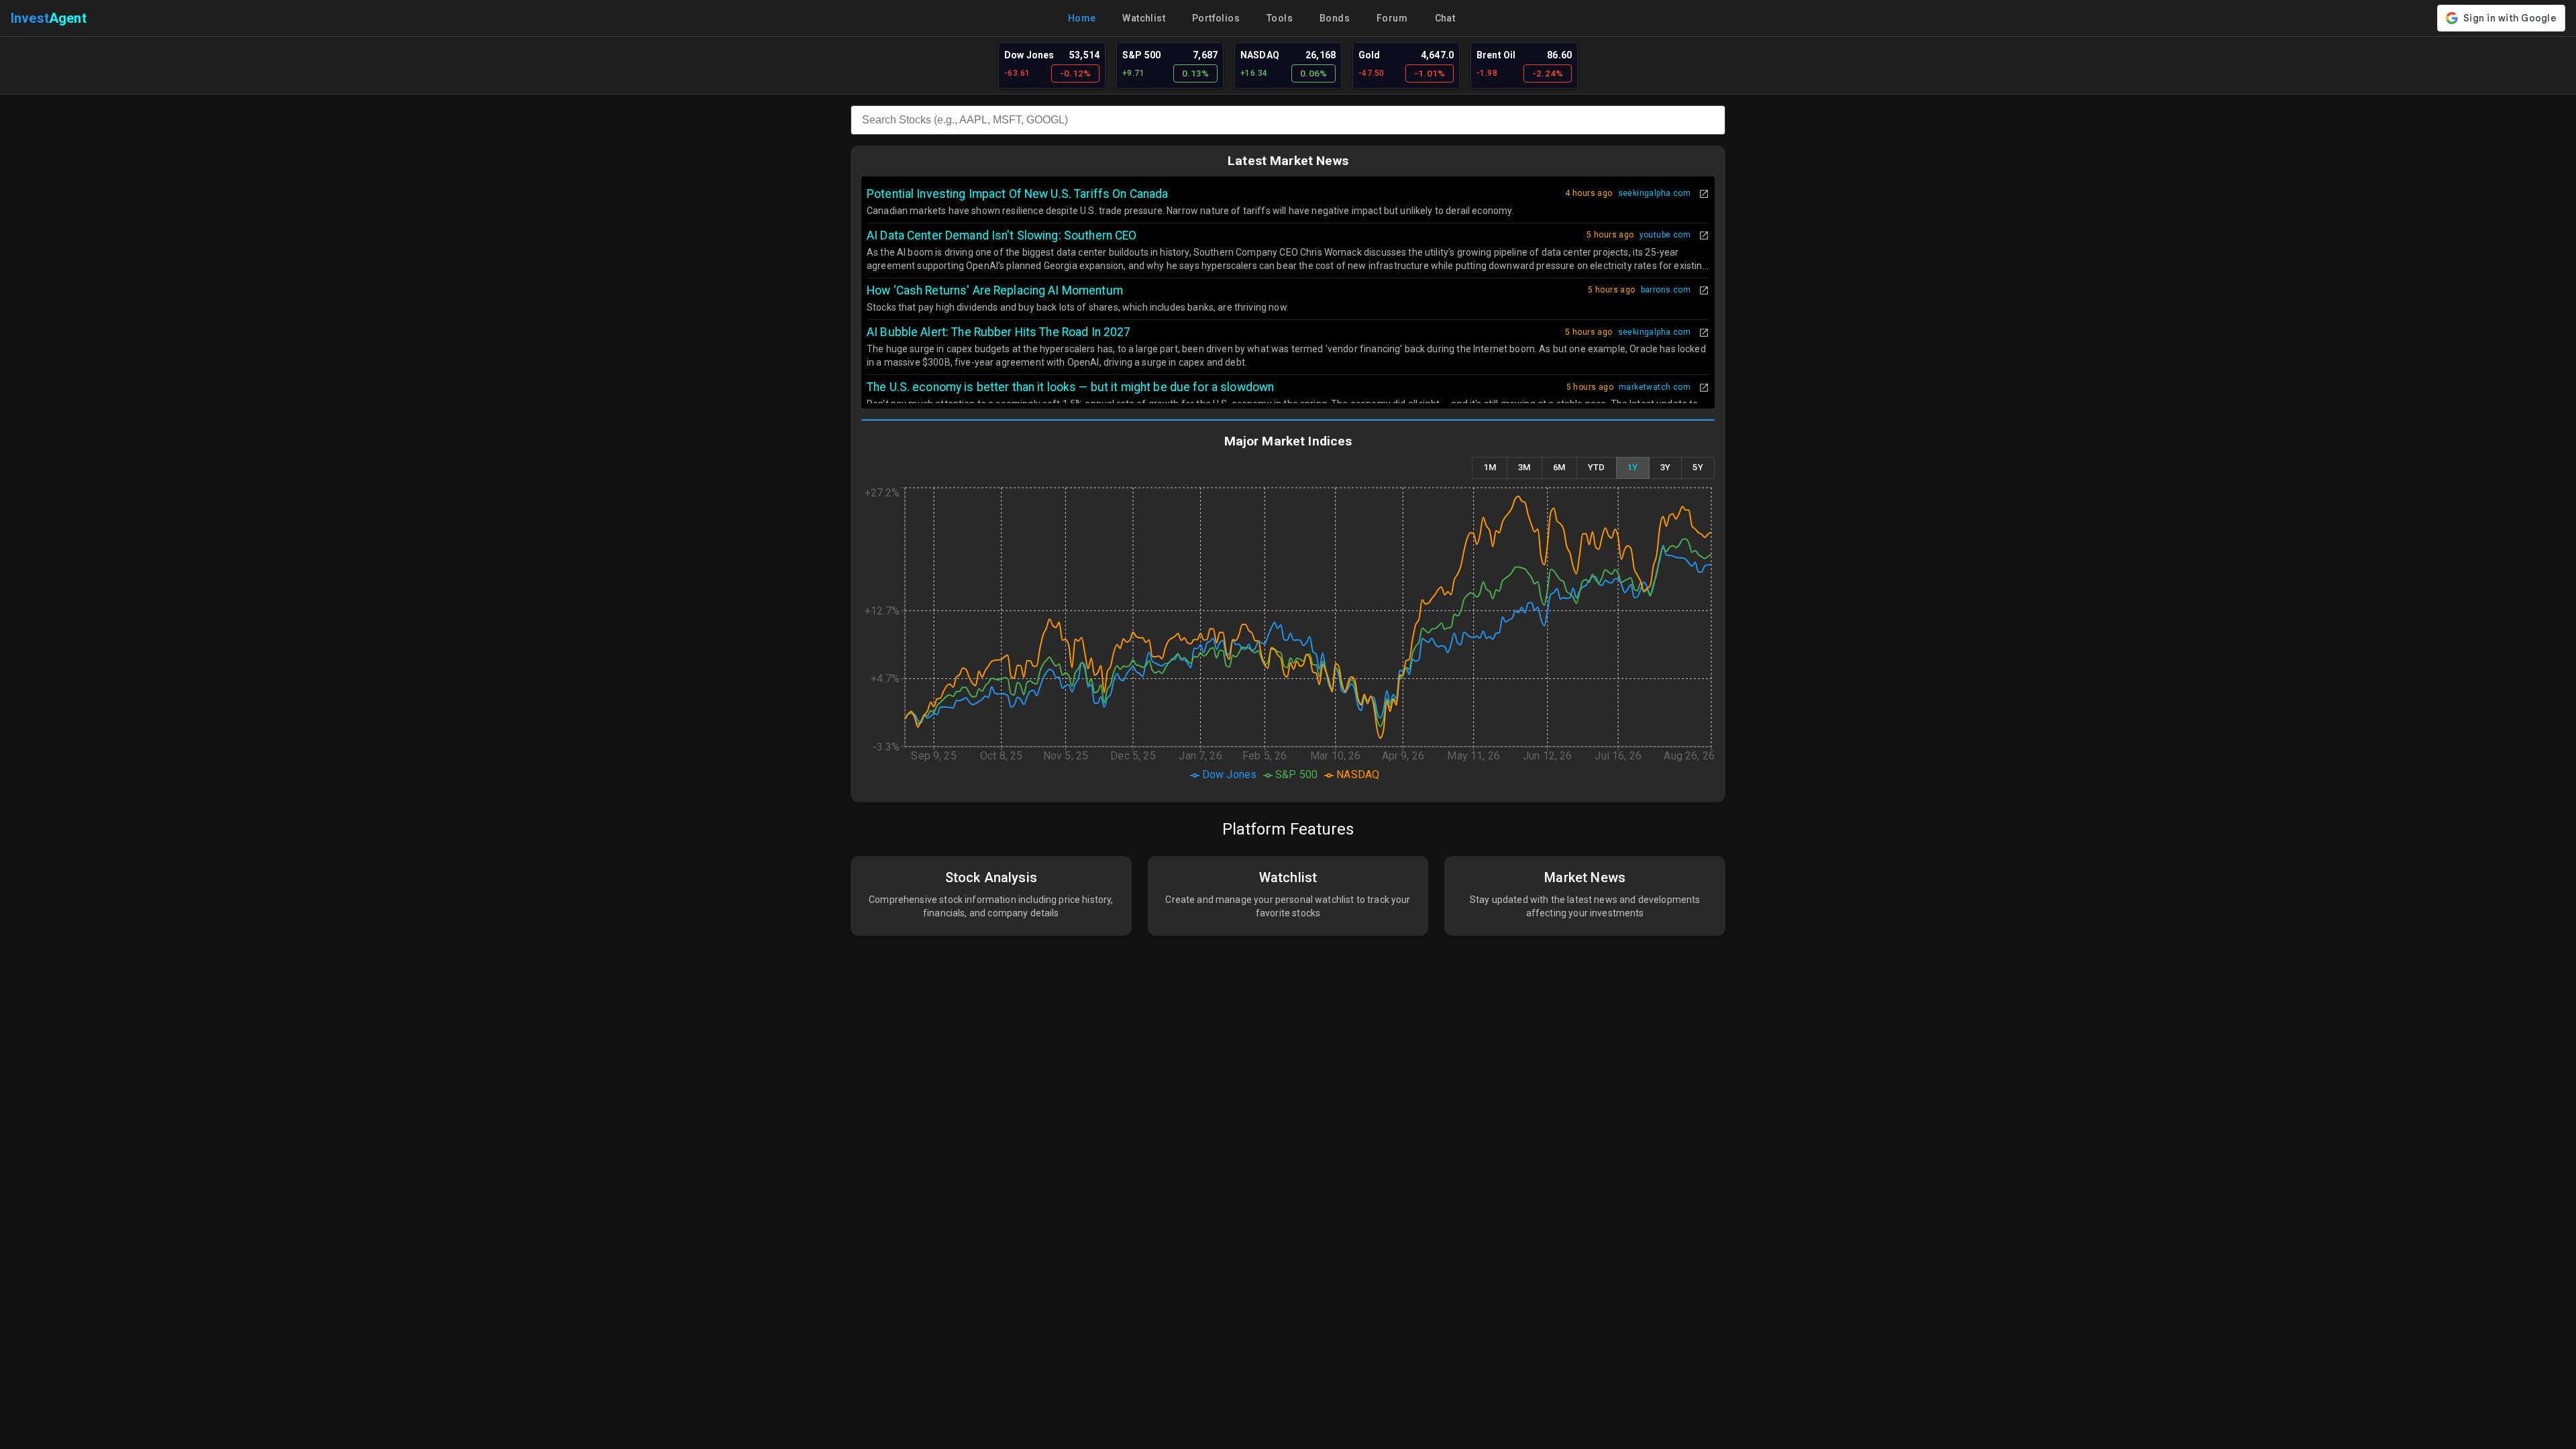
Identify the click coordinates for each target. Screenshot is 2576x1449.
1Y (1633, 467)
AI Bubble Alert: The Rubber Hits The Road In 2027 (999, 332)
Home (1082, 18)
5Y (1698, 467)
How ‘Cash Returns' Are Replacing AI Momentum (995, 290)
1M (1490, 467)
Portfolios (1216, 18)
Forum (1392, 18)
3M (1524, 467)
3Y (1666, 467)
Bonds (1335, 18)
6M (1559, 467)
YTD (1597, 467)
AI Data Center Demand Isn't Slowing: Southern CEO (1002, 235)
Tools (1280, 18)
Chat (1445, 18)
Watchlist (1144, 18)
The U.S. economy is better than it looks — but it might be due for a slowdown (1070, 387)
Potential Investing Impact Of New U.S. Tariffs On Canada (1017, 194)
